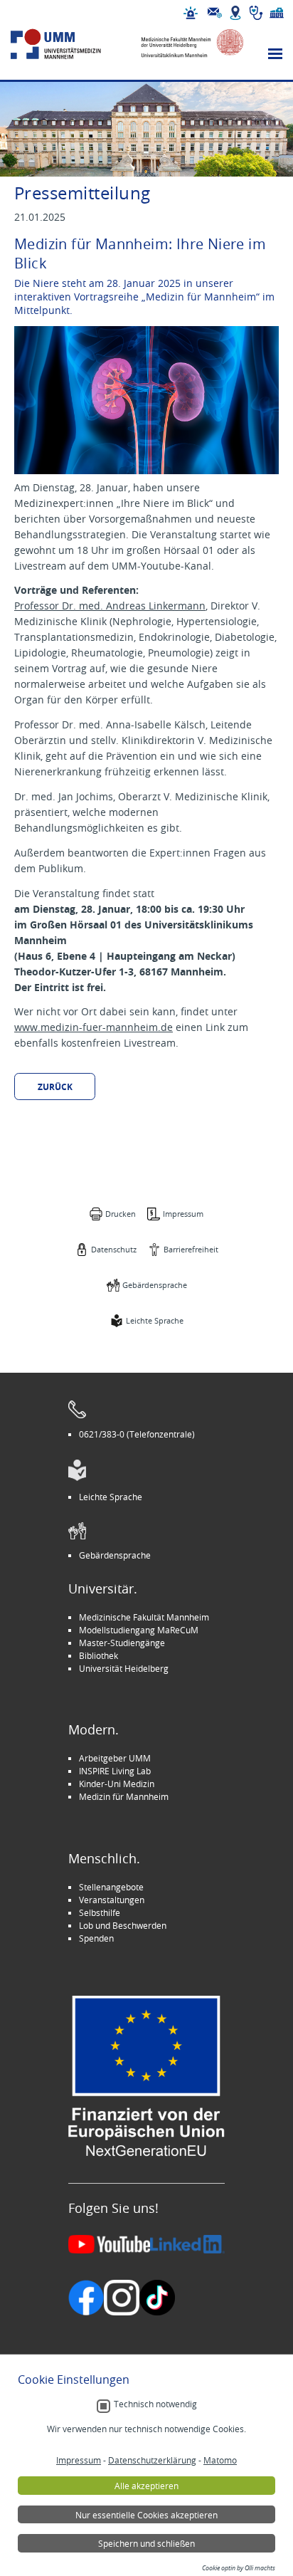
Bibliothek (98, 1655)
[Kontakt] (215, 13)
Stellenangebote (111, 1887)
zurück (55, 1087)
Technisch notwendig (155, 2404)
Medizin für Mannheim (124, 1796)
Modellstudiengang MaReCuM (139, 1630)
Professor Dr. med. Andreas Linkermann (110, 606)
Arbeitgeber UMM (115, 1758)
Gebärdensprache (155, 1285)
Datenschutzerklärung (152, 2460)
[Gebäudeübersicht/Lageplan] (235, 13)
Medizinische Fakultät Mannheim (144, 1617)
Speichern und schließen (146, 2543)
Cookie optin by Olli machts (239, 2568)
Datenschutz (114, 1249)
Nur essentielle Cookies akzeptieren (146, 2515)
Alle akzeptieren (146, 2486)
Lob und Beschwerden (123, 1925)
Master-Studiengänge (122, 1643)
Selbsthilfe (100, 1912)
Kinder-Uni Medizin (117, 1784)
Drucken (121, 1214)
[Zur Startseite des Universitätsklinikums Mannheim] (69, 44)
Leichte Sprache (155, 1320)
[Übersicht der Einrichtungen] (277, 13)
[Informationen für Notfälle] (191, 13)
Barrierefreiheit (191, 1249)
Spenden (96, 1938)
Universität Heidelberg (124, 1668)
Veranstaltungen (112, 1900)
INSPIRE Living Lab (115, 1771)
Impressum (183, 1214)
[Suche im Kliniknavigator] (256, 13)
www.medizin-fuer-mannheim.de (94, 1027)
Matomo (220, 2460)
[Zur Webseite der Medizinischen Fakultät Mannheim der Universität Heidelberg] (186, 44)
